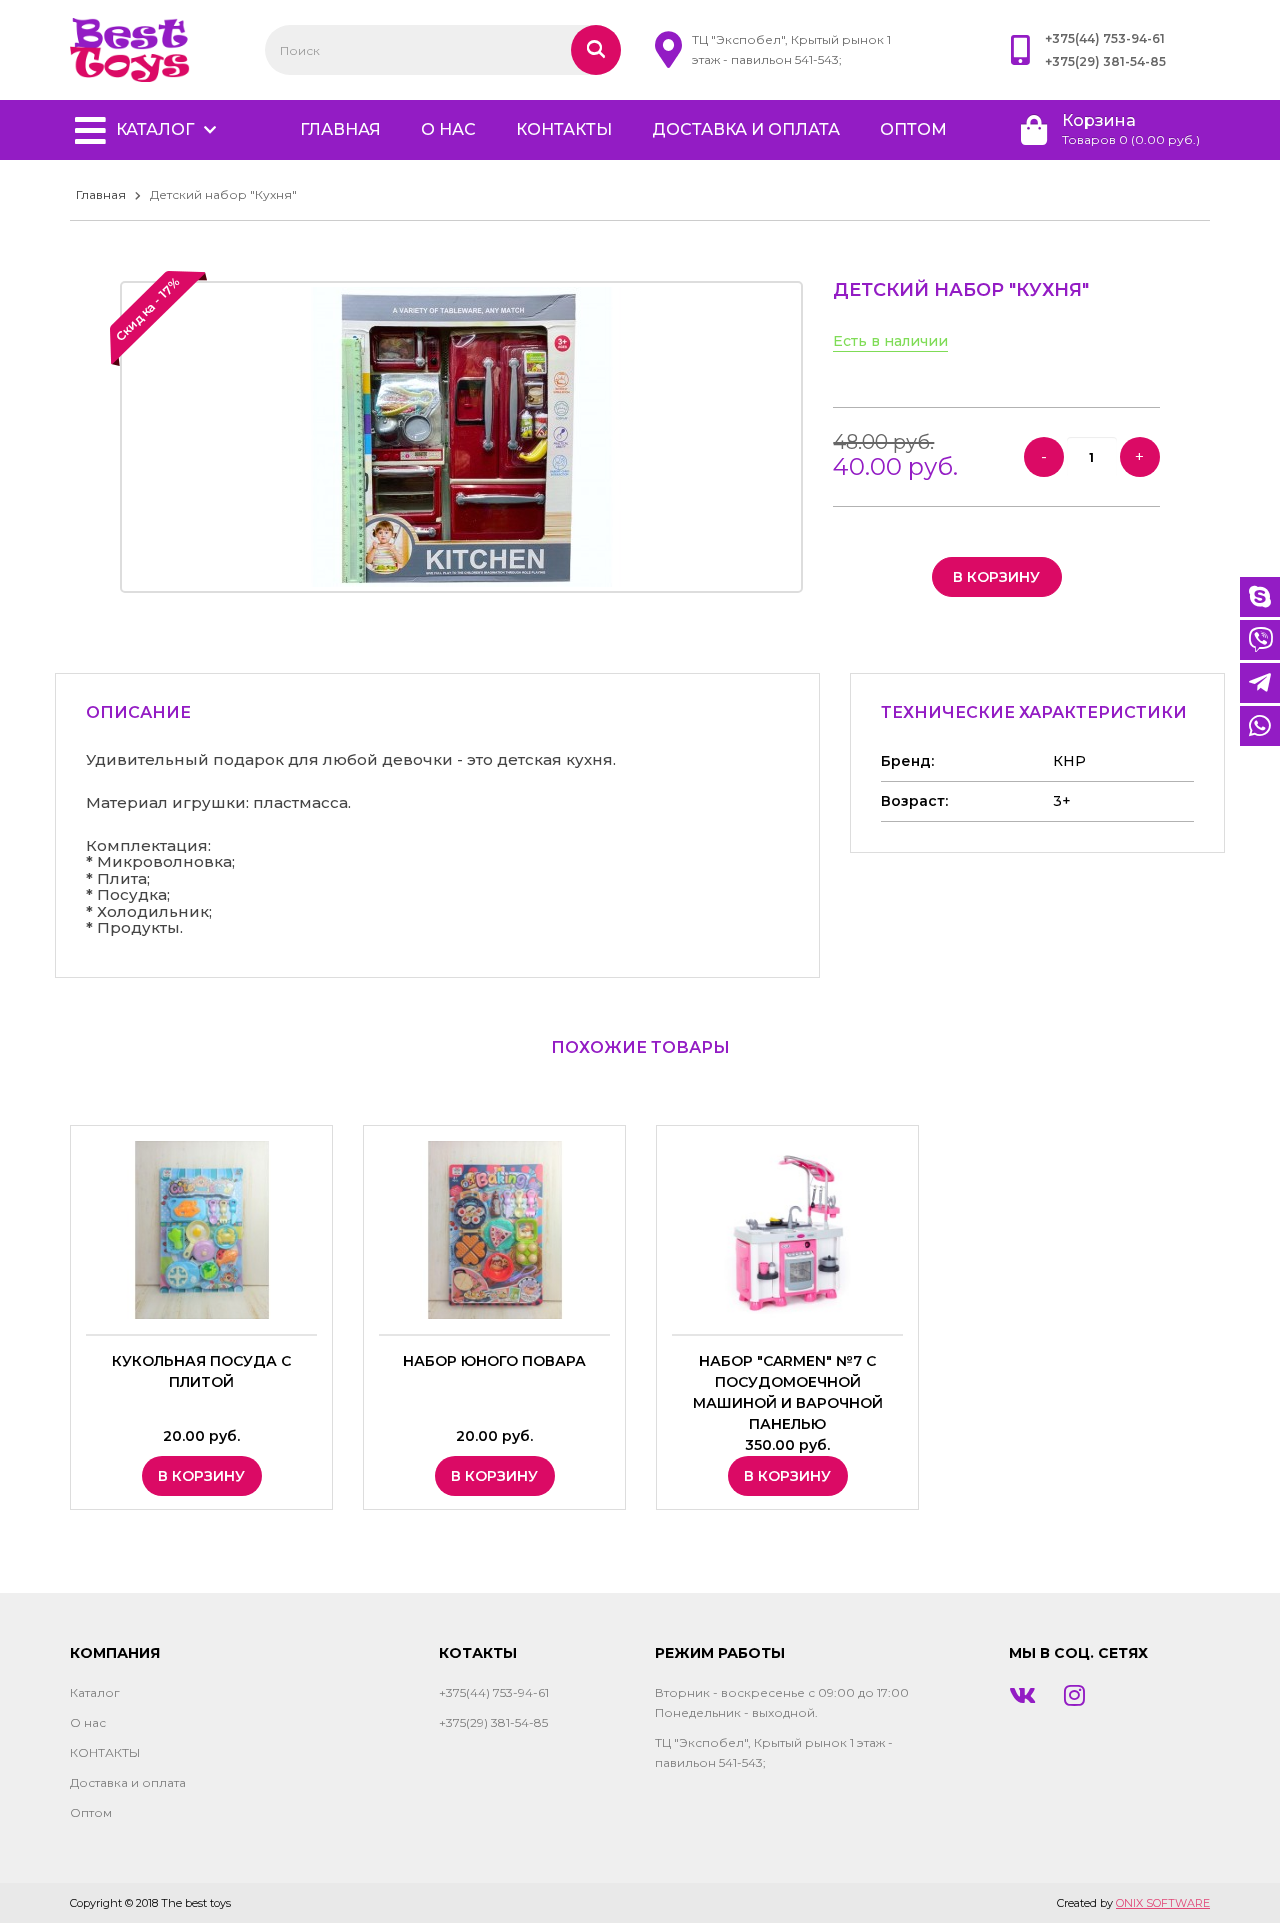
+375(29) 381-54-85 (1105, 61)
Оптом (913, 129)
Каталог (155, 129)
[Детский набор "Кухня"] (461, 437)
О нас (448, 129)
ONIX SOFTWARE (1163, 1903)
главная (340, 129)
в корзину (996, 577)
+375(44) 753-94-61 (1105, 38)
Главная (101, 194)
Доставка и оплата (746, 129)
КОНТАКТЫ (564, 129)
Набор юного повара (494, 1361)
